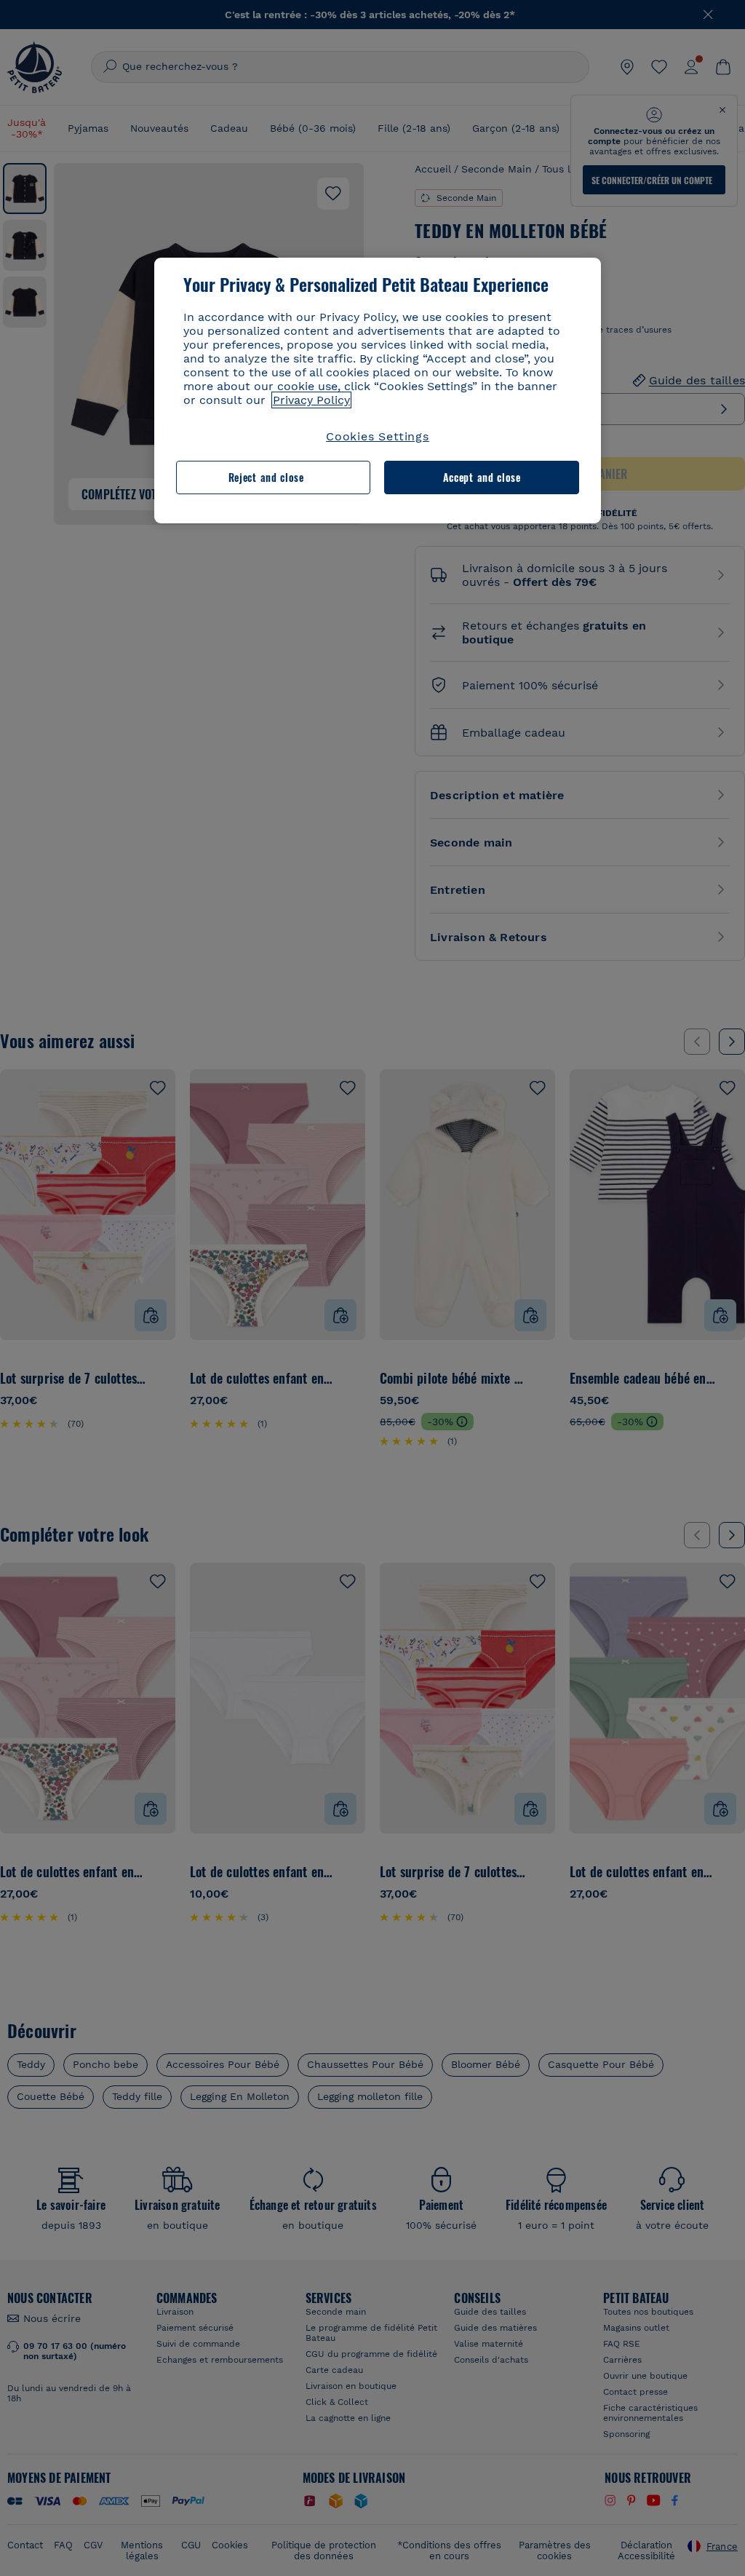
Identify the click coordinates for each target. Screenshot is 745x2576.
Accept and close (482, 477)
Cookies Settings (378, 436)
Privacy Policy (311, 400)
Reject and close (266, 477)
